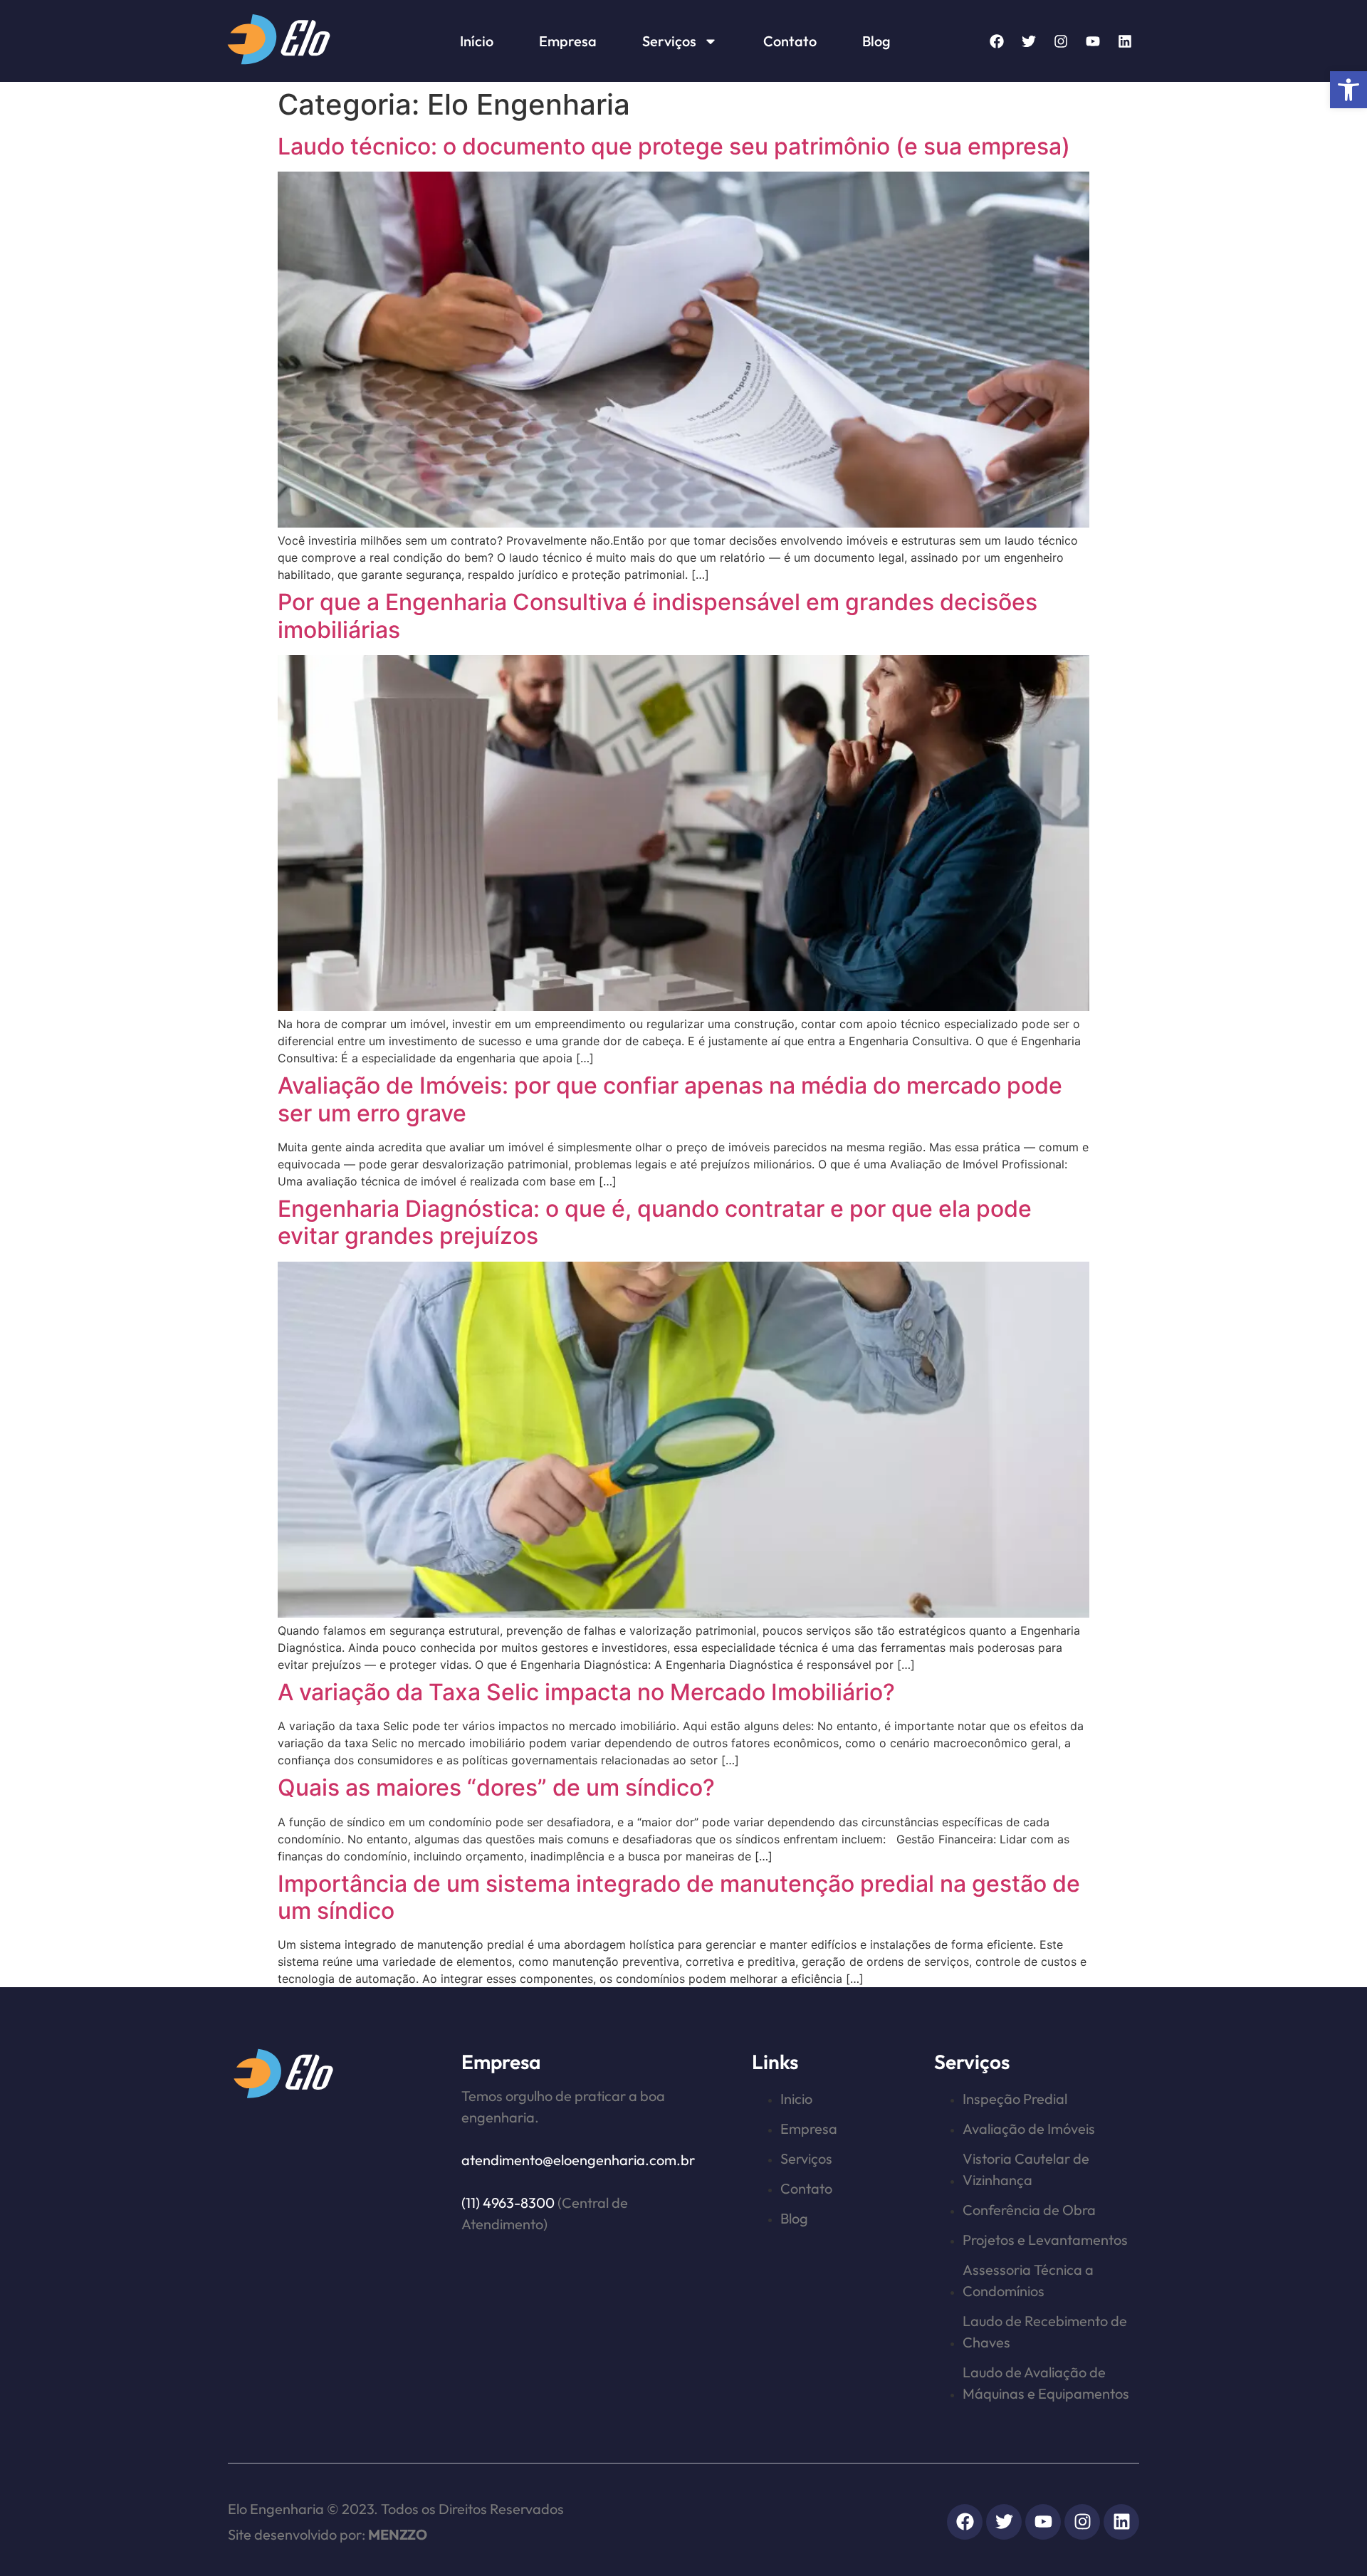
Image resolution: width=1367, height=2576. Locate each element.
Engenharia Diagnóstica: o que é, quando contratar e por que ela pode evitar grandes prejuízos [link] (655, 1222)
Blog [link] (876, 41)
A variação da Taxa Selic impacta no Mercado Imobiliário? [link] (586, 1692)
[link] (1348, 90)
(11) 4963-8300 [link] (508, 2203)
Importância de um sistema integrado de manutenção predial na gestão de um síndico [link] (679, 1897)
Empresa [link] (568, 41)
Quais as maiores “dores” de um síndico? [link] (496, 1787)
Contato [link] (790, 41)
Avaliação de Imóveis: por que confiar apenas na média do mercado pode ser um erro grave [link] (670, 1099)
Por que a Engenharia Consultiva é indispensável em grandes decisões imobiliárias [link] (658, 616)
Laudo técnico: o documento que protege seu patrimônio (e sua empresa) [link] (674, 146)
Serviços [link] (669, 41)
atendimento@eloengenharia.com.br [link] (578, 2160)
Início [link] (477, 41)
